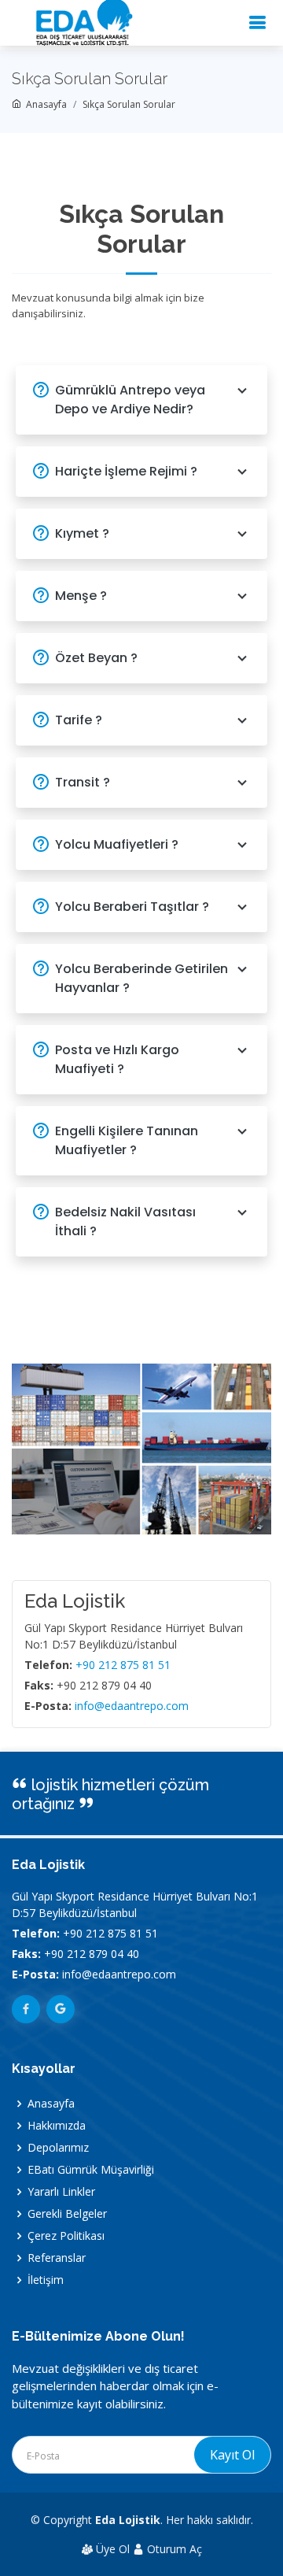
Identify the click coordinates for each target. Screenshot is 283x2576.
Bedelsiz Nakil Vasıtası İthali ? (125, 1221)
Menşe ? (81, 596)
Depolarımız (58, 2148)
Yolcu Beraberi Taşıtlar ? (132, 907)
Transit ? (83, 782)
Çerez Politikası (66, 2236)
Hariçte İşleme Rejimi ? (126, 471)
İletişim (46, 2280)
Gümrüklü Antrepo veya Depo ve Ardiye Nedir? (130, 400)
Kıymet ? (82, 533)
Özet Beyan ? (96, 658)
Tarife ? (79, 720)
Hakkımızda (57, 2126)
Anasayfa (44, 104)
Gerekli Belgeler (67, 2214)
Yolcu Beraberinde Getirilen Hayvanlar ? (141, 978)
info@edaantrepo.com (132, 1706)
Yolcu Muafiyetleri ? (117, 844)
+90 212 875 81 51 (123, 1665)
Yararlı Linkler (61, 2192)
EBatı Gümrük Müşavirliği (91, 2170)
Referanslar (57, 2258)
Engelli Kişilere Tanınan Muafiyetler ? (127, 1140)
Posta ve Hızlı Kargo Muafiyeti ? (117, 1059)
